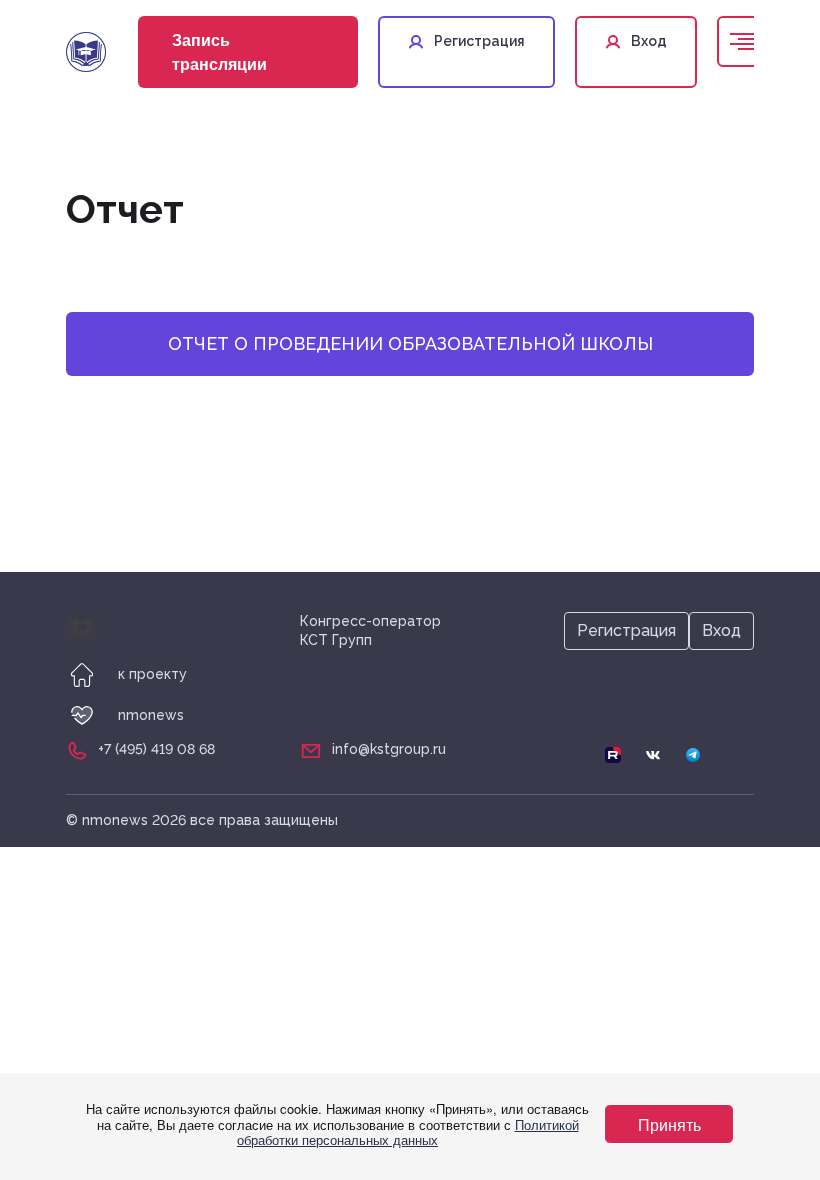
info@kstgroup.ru (389, 749)
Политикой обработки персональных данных (408, 1132)
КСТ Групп (336, 640)
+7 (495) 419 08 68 (156, 749)
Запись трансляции (219, 51)
